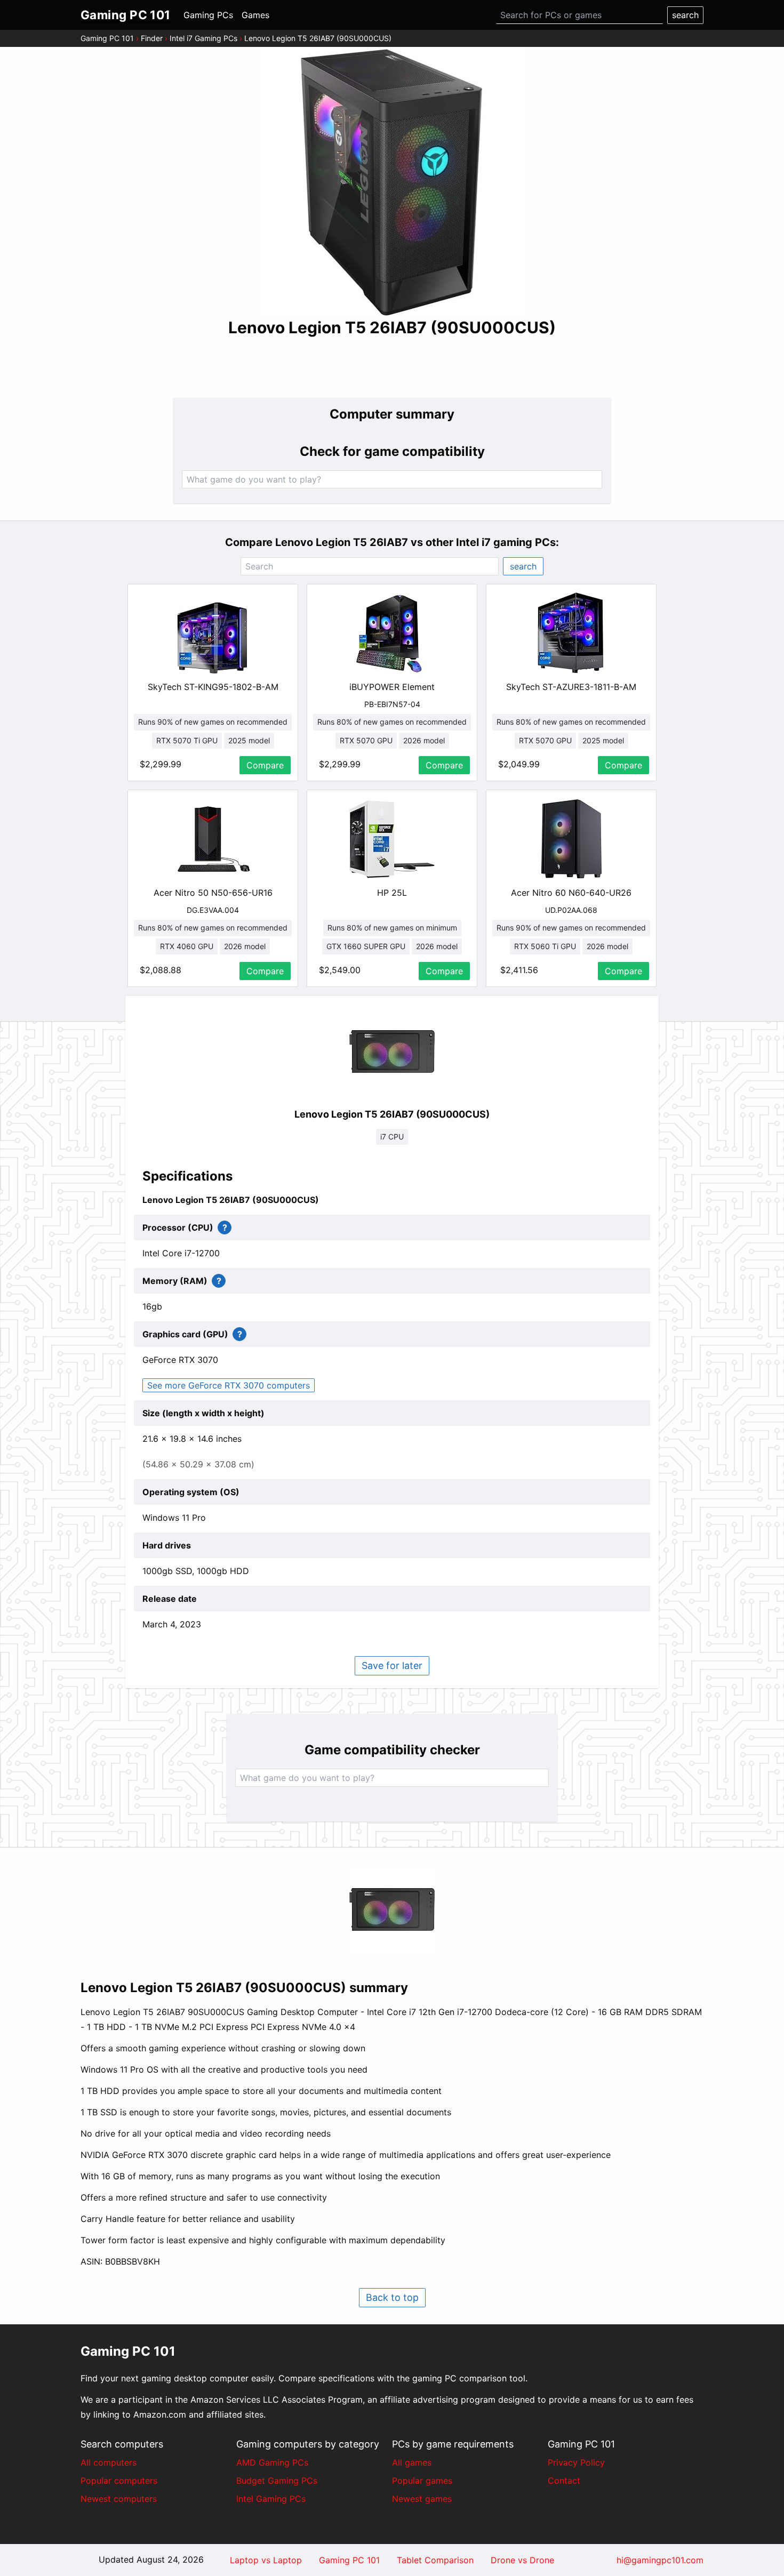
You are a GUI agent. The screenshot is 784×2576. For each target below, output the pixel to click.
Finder (152, 38)
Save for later (392, 1666)
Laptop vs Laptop (266, 2560)
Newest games (422, 2499)
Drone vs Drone (522, 2560)
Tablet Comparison (435, 2560)
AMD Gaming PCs (272, 2462)
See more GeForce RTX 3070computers (229, 1385)
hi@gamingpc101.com (660, 2560)
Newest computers (119, 2499)
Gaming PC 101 (107, 38)
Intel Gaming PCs (271, 2499)
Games (255, 15)
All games (412, 2462)
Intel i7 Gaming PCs (203, 38)
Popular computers (119, 2481)
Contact (564, 2481)
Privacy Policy (576, 2462)
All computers (109, 2462)
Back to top (392, 2297)
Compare (265, 765)
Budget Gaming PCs (277, 2481)
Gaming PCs (208, 15)
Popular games (422, 2481)
